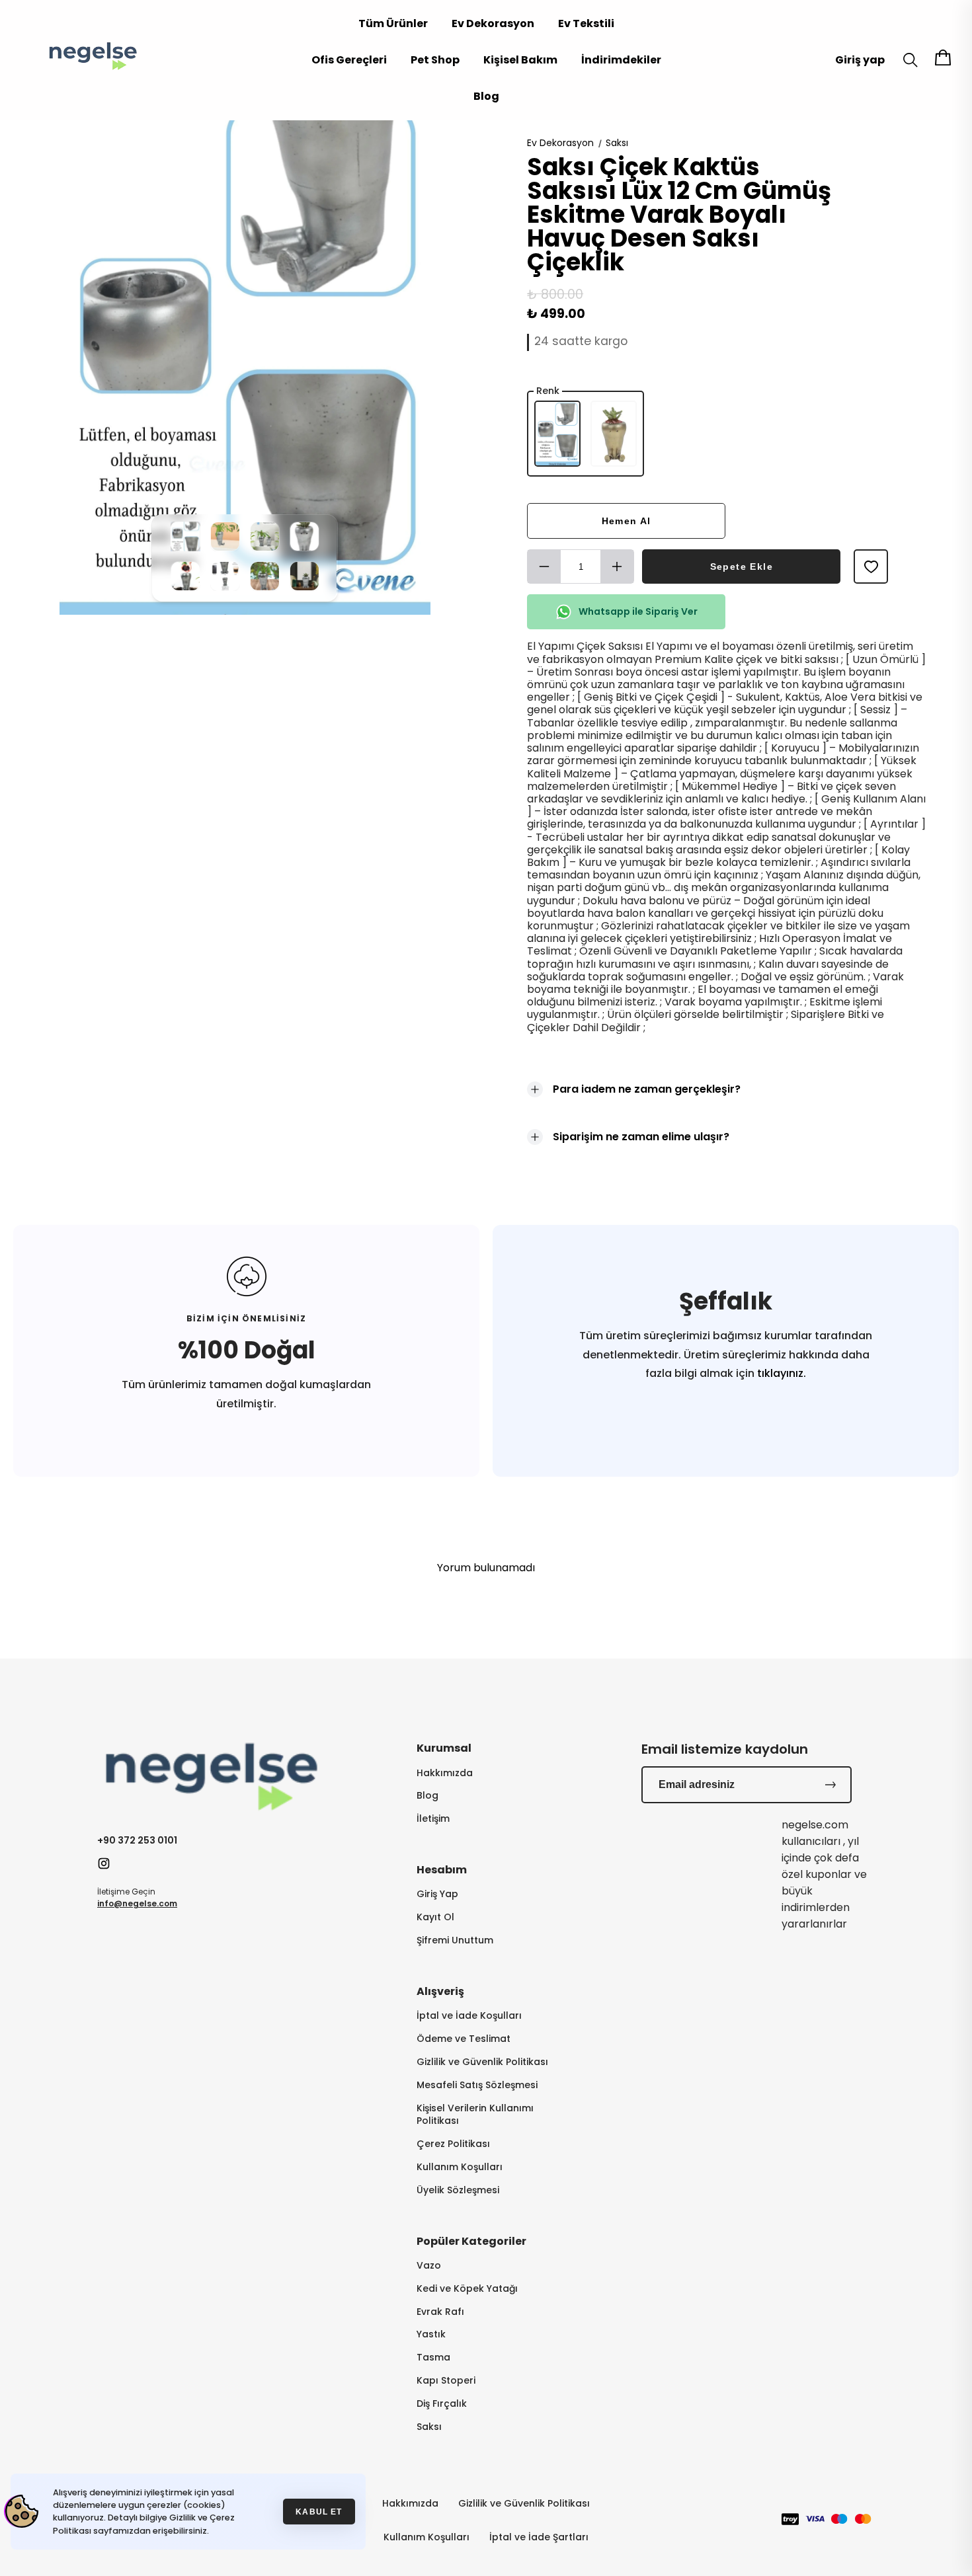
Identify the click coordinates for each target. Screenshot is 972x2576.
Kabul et (319, 2512)
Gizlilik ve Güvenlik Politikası (482, 2062)
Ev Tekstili (586, 23)
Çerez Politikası (453, 2144)
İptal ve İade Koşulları (469, 2016)
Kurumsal (444, 1748)
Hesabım (442, 1870)
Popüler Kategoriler (471, 2241)
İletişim (433, 1819)
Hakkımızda (445, 1773)
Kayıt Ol (435, 1917)
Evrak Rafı (440, 2312)
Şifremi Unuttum (455, 1940)
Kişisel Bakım (520, 60)
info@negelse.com (137, 1903)
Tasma (433, 2358)
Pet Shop (435, 60)
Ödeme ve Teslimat (464, 2039)
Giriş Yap (437, 1894)
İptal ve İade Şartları (539, 2537)
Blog (486, 96)
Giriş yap (860, 60)
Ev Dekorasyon (493, 23)
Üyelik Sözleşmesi (458, 2190)
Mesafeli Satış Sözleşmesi (477, 2085)
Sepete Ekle (742, 566)
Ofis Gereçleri (349, 60)
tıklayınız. (780, 1373)
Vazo (429, 2266)
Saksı (617, 143)
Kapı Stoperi (446, 2381)
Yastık (431, 2334)
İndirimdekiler (621, 60)
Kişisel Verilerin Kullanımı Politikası (475, 2115)
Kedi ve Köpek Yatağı (467, 2289)
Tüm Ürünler (393, 23)
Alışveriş (440, 1991)
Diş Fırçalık (442, 2404)
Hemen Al (627, 521)
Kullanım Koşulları (460, 2167)
